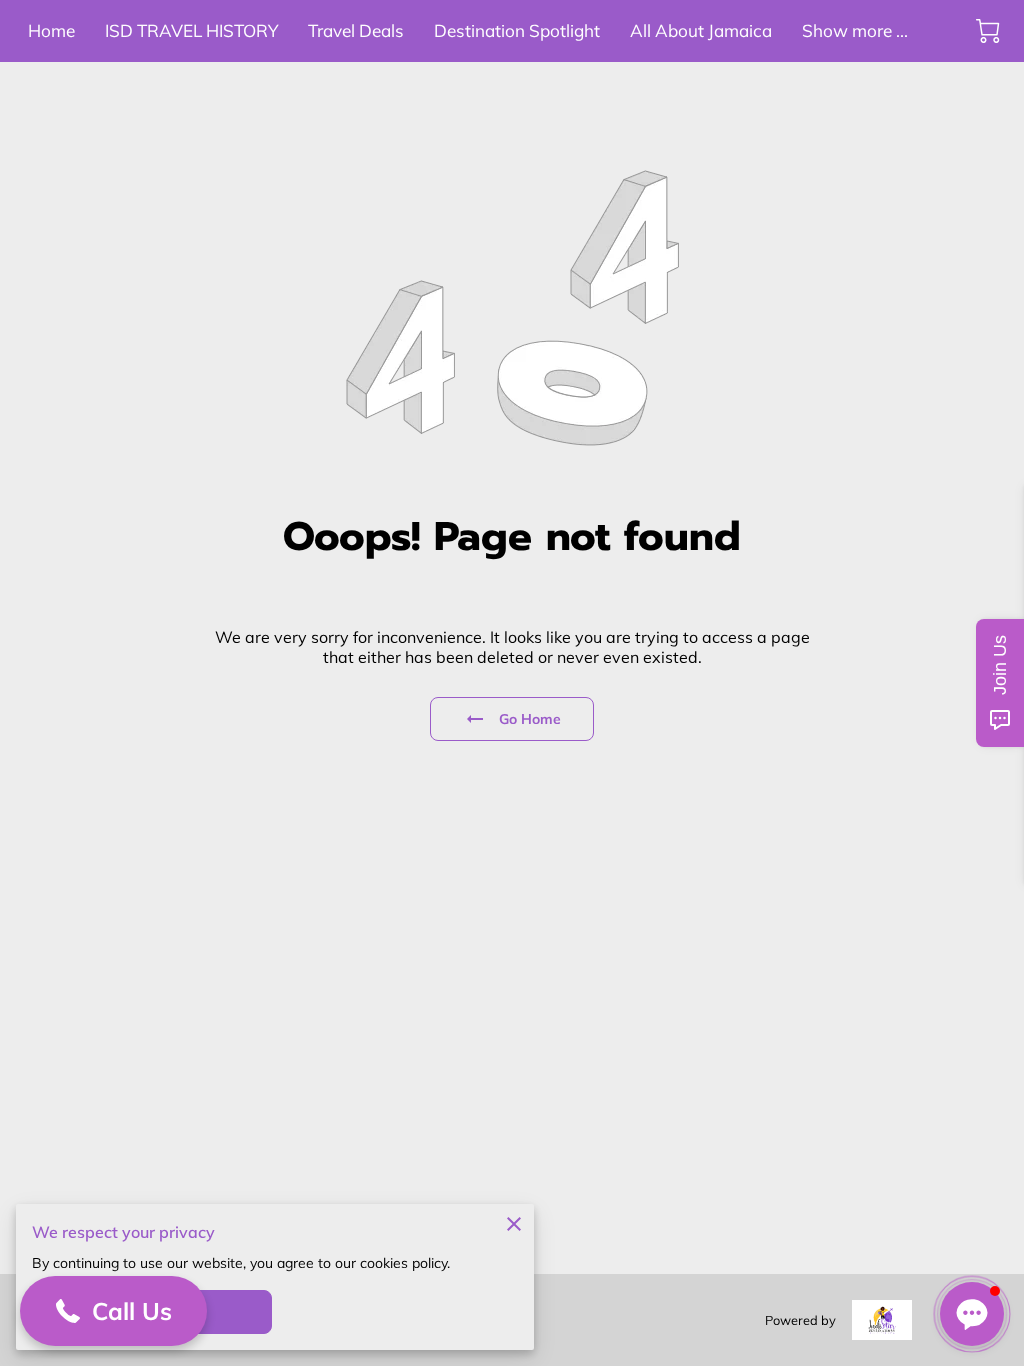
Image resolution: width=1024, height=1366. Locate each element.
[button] (113, 1311)
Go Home (530, 719)
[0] (988, 31)
